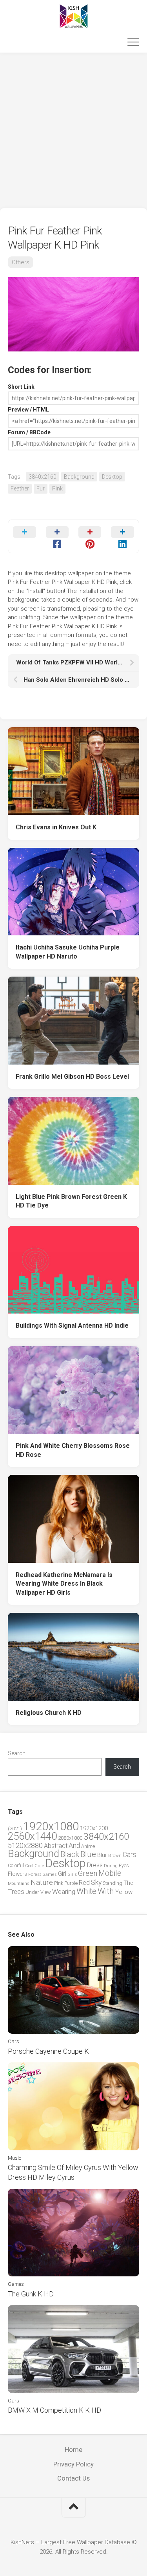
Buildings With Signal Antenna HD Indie (72, 1326)
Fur (41, 488)
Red (84, 1883)
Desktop (112, 477)
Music (15, 2158)
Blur (102, 1855)
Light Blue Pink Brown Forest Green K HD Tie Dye (71, 1201)
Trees (16, 1892)
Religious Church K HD (49, 1713)
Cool (29, 1866)
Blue (88, 1854)
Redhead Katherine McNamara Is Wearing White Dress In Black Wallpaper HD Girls (64, 1584)
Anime (88, 1846)
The (128, 1883)
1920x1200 (94, 1828)
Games (50, 1874)
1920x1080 (51, 1826)
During (111, 1866)
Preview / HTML (28, 410)
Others (21, 262)
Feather (20, 488)
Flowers (17, 1874)
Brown (115, 1855)
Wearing (64, 1892)
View (46, 1892)
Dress (95, 1865)
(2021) (15, 1829)
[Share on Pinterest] (90, 536)
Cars (130, 1855)
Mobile (110, 1873)
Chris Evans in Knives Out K (56, 827)
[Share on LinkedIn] (122, 536)
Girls (72, 1874)
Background (79, 477)
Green (88, 1873)
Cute (39, 1866)
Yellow (124, 1892)
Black (70, 1854)
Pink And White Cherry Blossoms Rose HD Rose (73, 1450)
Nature (42, 1882)
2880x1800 (70, 1838)
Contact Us (73, 2478)
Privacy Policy (73, 2464)
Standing (113, 1883)
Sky (96, 1883)
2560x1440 (32, 1836)
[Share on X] (24, 536)
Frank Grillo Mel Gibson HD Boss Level (72, 1077)
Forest (35, 1874)
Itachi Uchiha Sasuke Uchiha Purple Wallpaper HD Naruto (68, 952)
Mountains (19, 1884)
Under (32, 1892)
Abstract (56, 1846)
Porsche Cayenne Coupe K (48, 2051)
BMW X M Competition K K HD (54, 2410)
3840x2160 (43, 477)
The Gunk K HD (31, 2294)
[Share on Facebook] (57, 536)
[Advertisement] (73, 131)
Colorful (16, 1866)
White (86, 1891)
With (106, 1891)
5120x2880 (25, 1846)
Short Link (21, 387)
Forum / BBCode (29, 432)
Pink (57, 488)
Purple (71, 1883)
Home (73, 2450)
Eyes (124, 1865)
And (74, 1846)
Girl (62, 1874)
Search (17, 1753)
